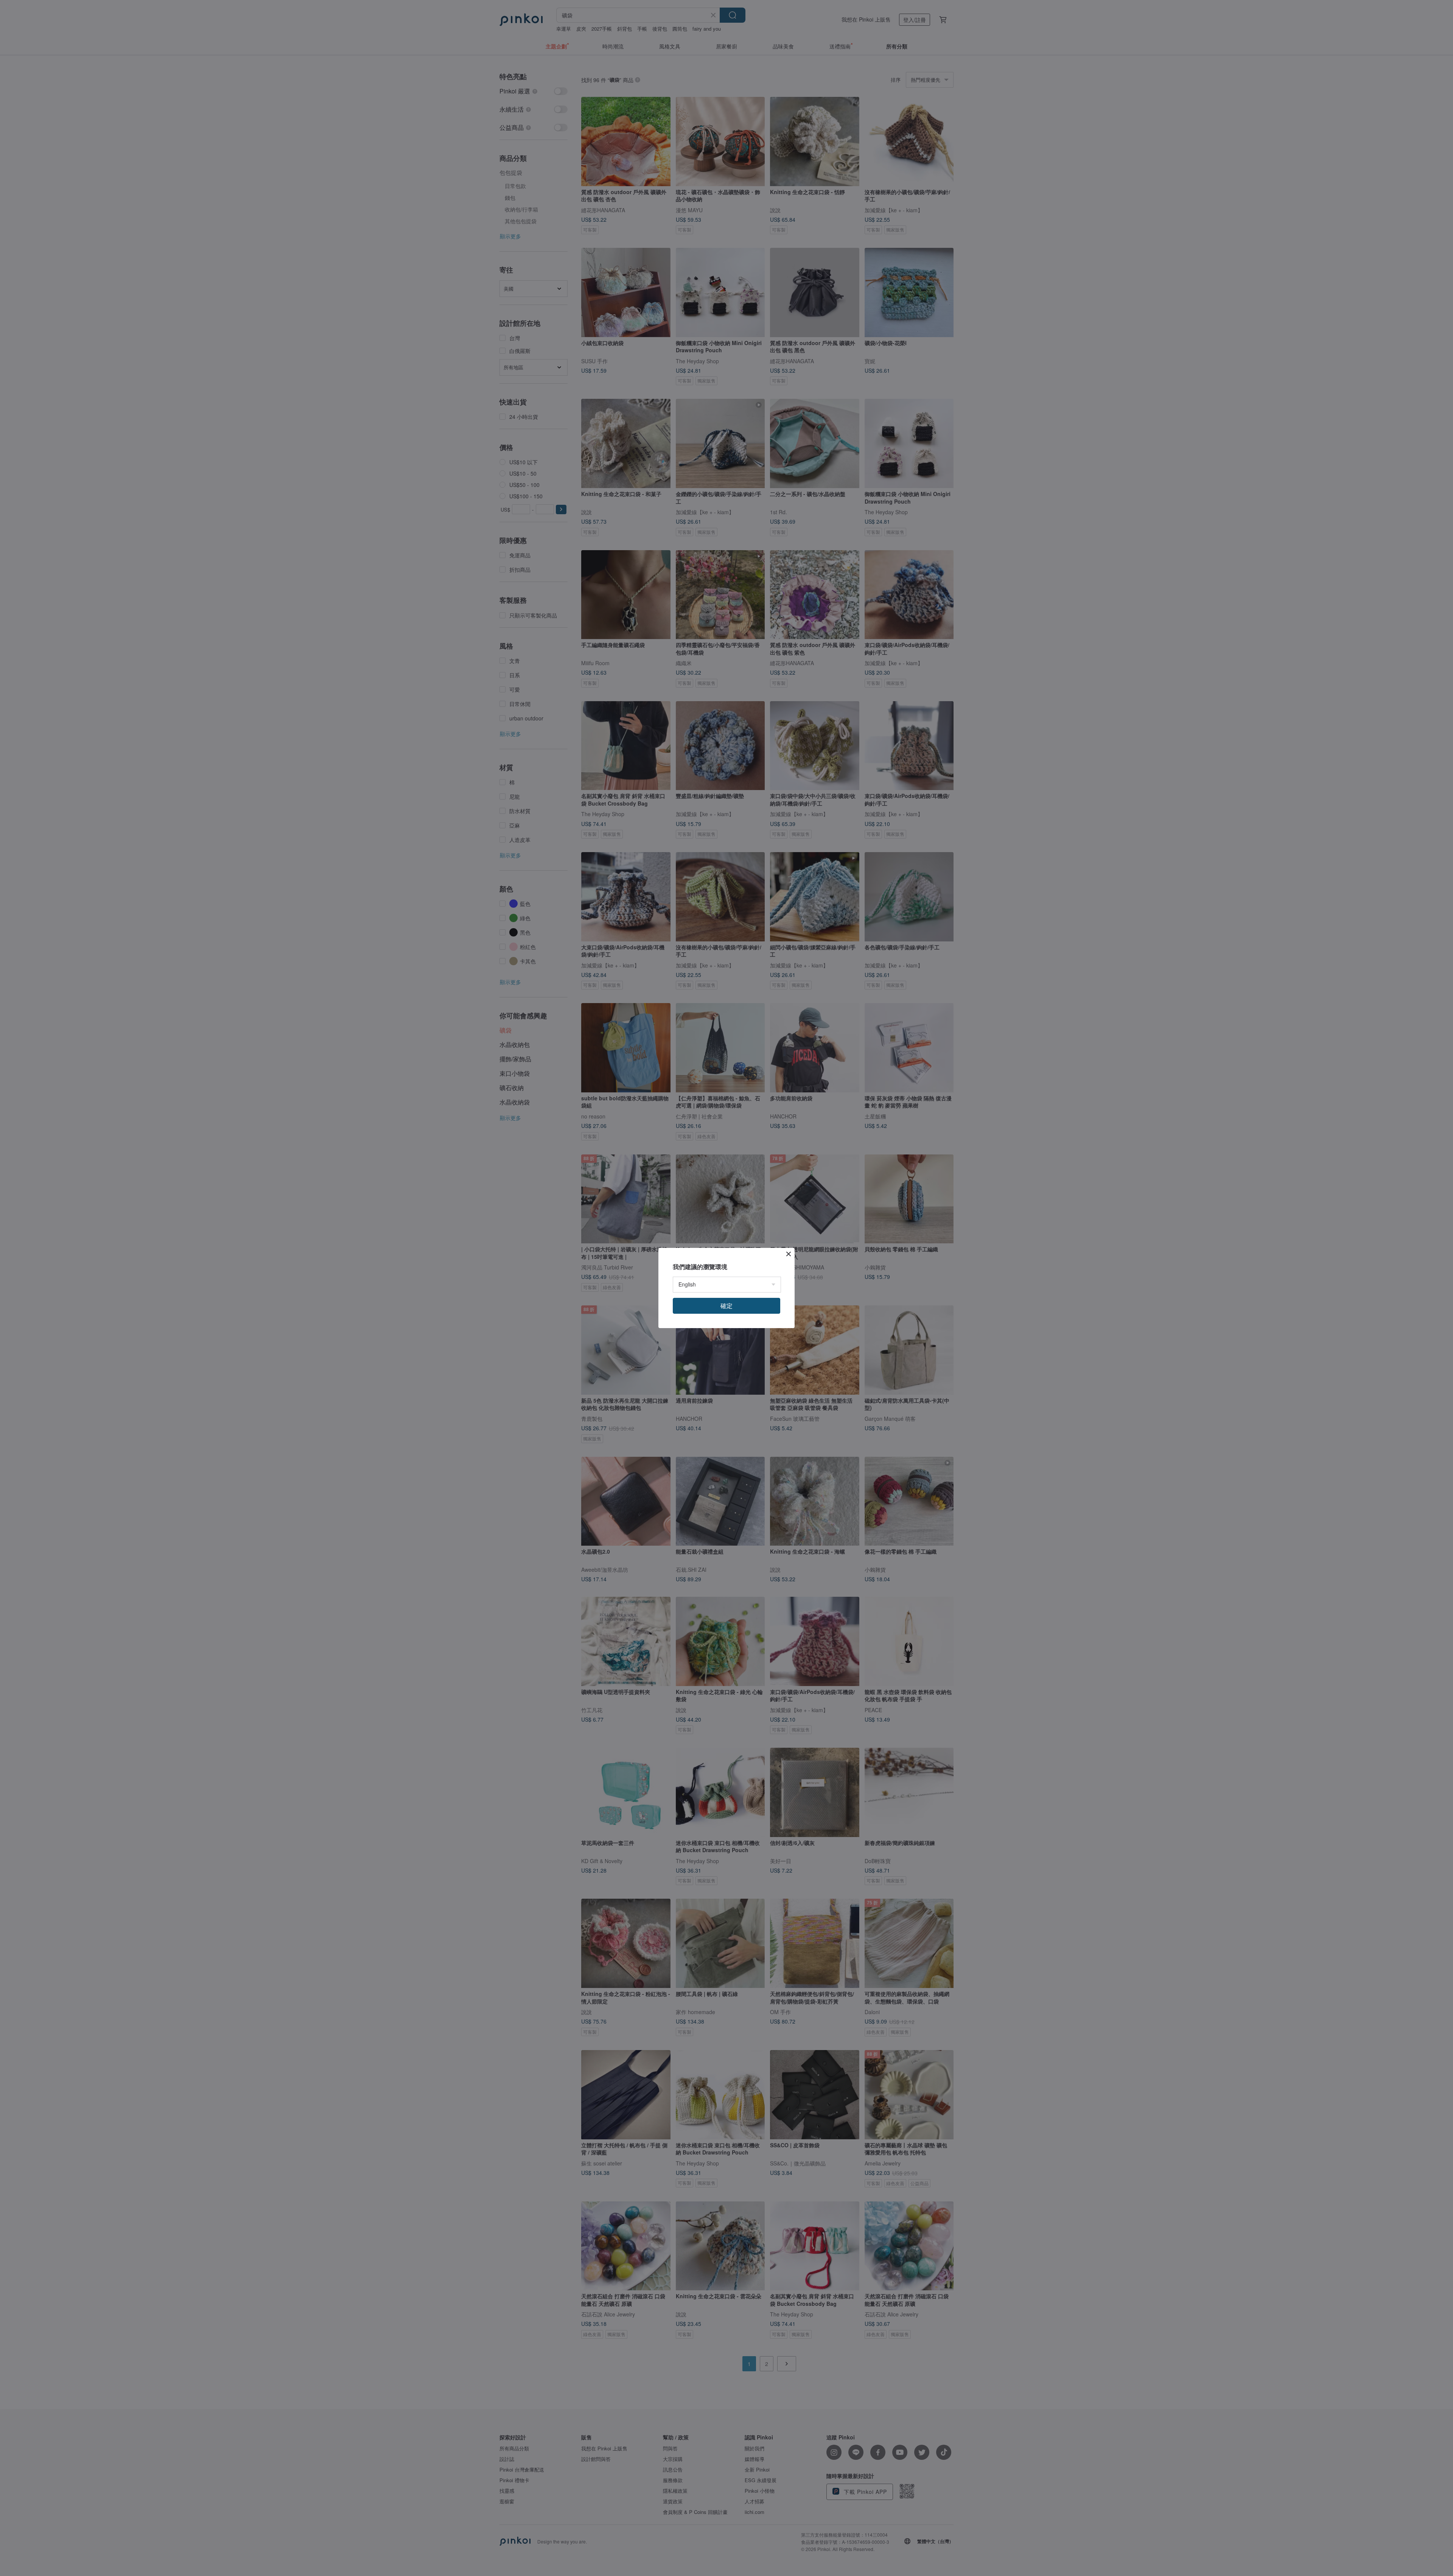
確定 (726, 1306)
